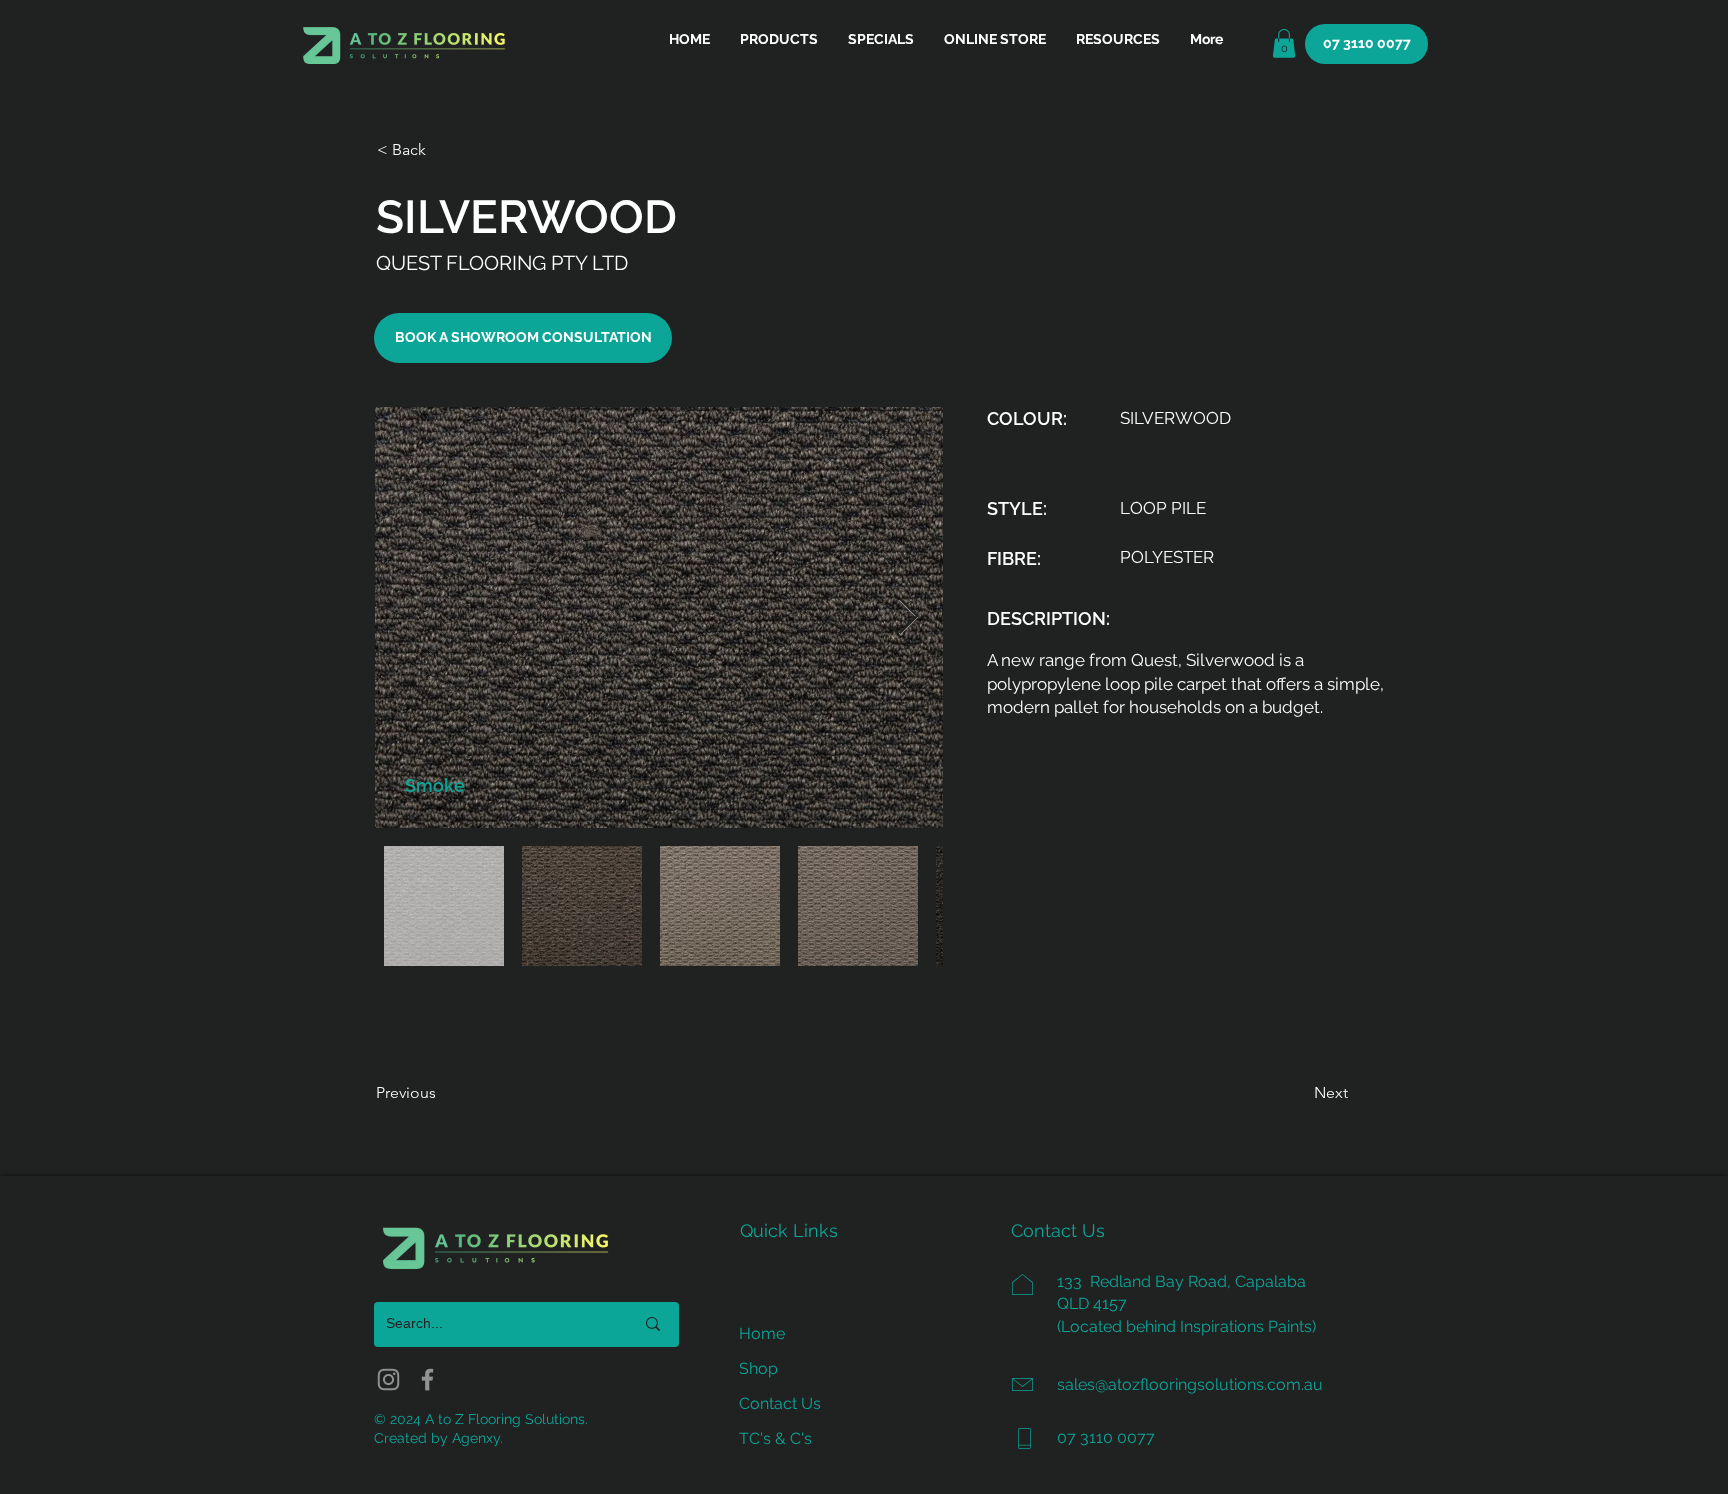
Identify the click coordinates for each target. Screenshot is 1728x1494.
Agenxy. (477, 1438)
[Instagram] (388, 1379)
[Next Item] (908, 617)
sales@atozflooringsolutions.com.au (1190, 1384)
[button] (1118, 39)
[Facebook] (427, 1379)
